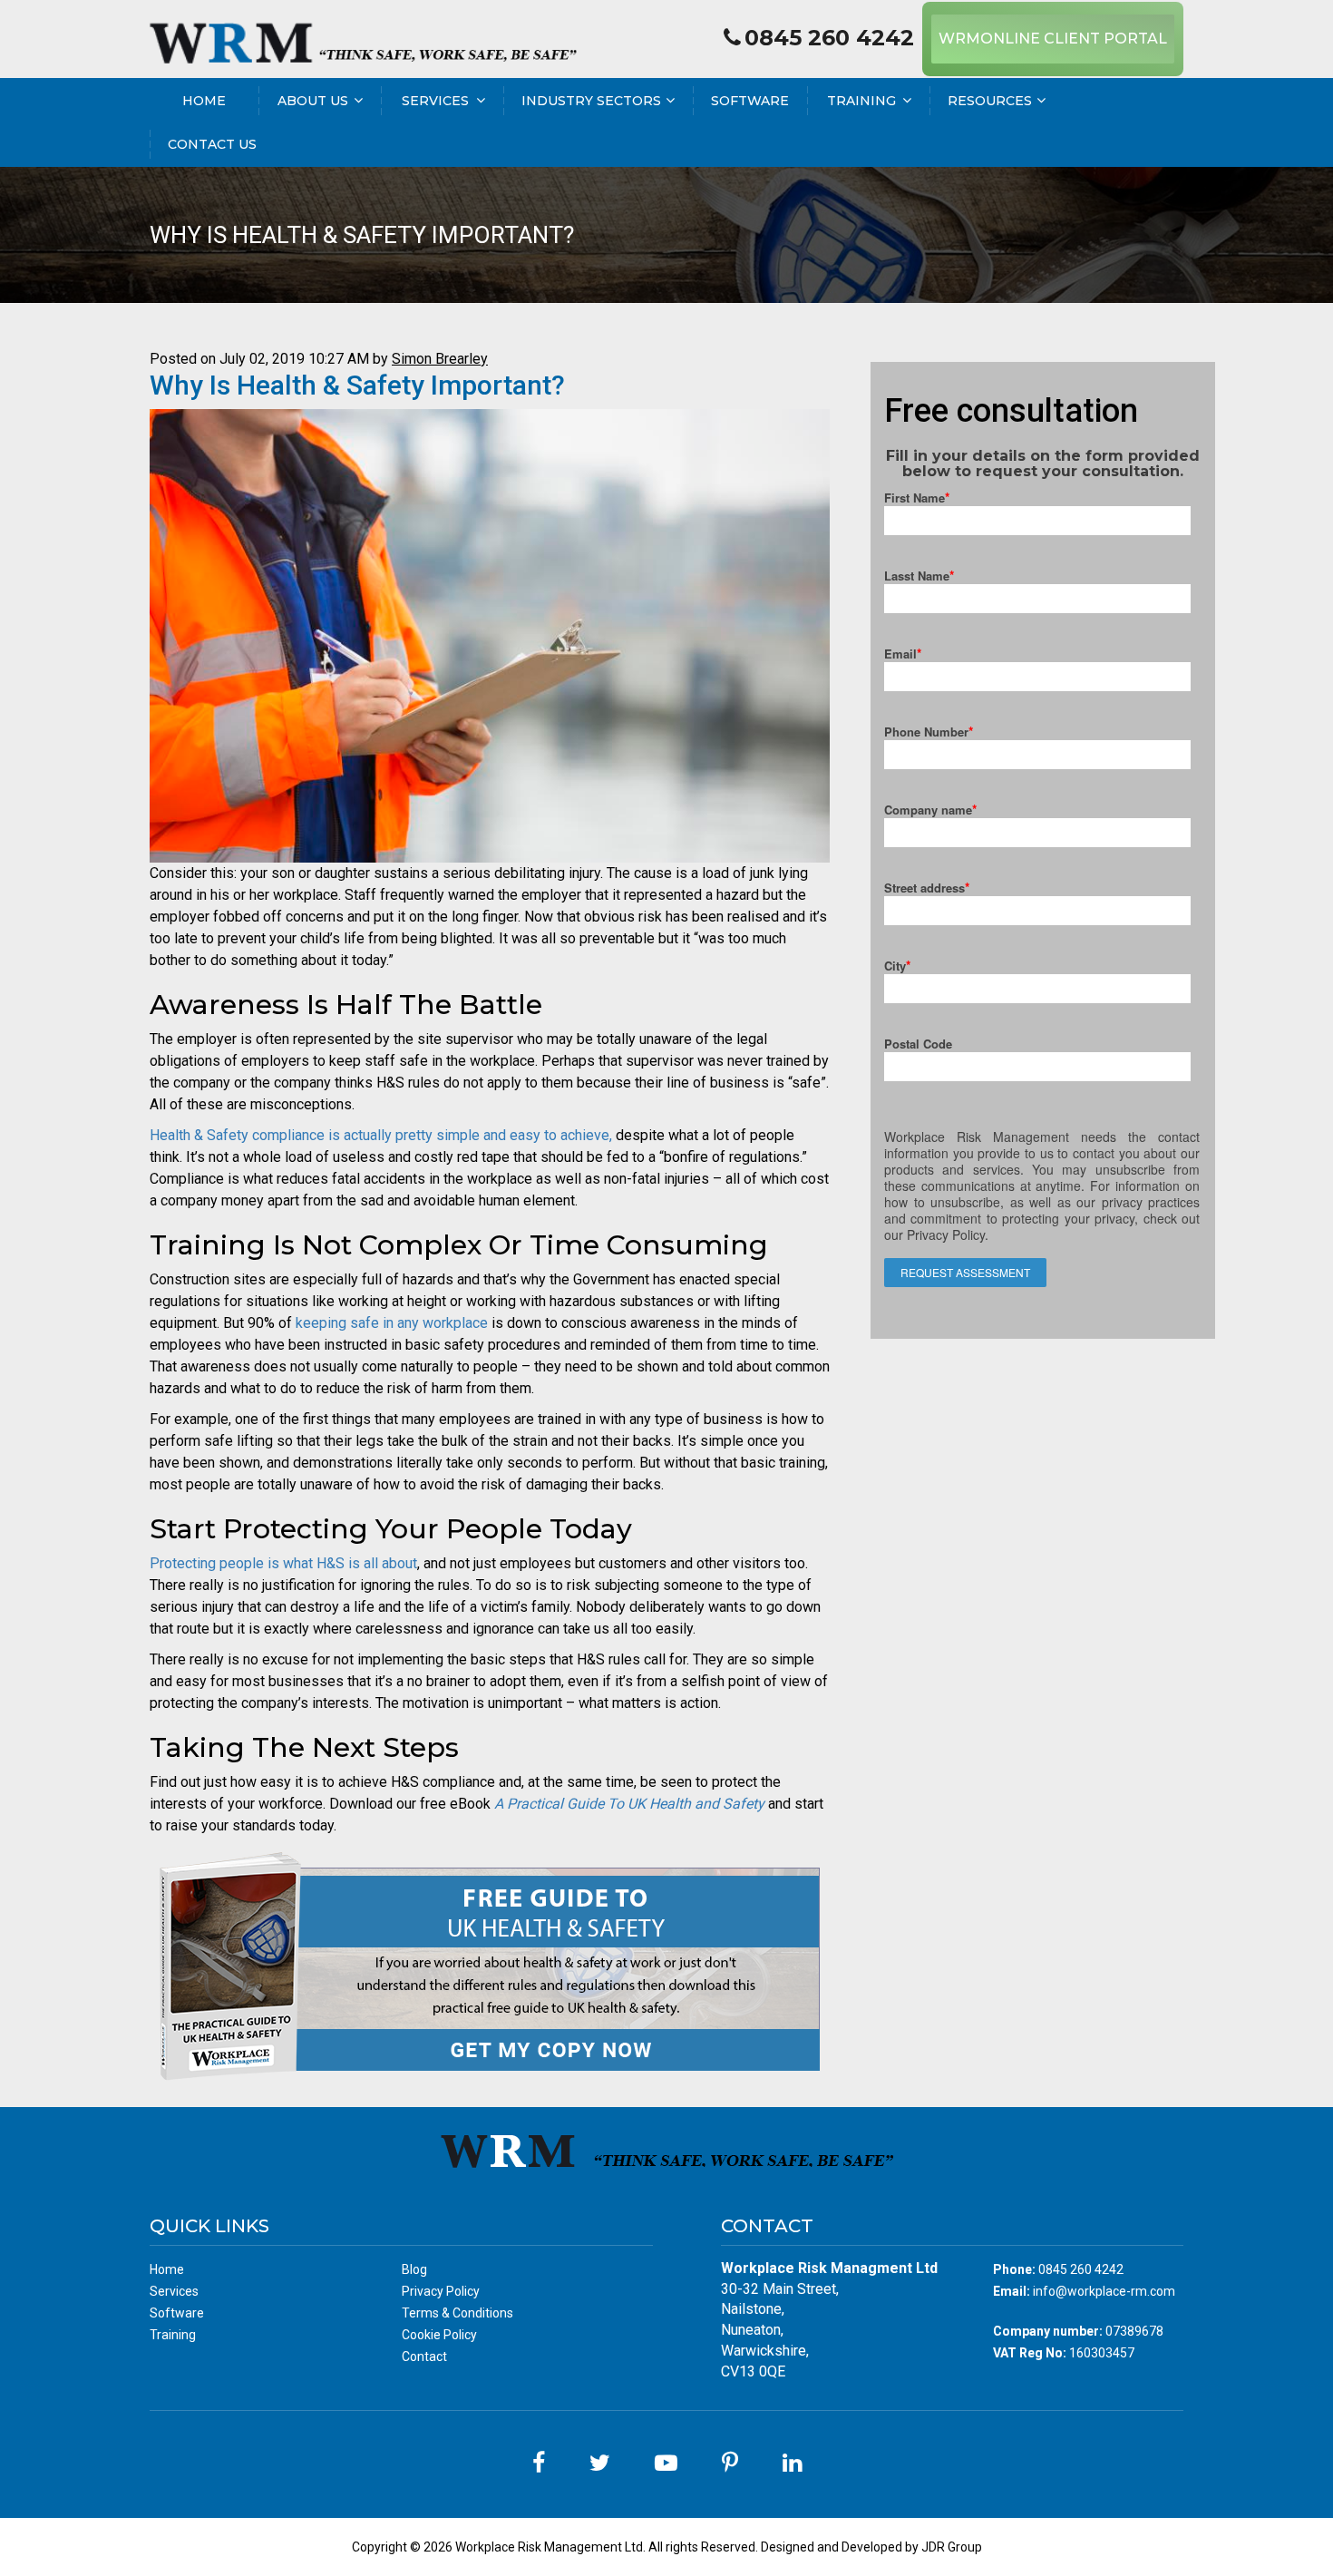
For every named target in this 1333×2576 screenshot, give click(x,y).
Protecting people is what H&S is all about (283, 1563)
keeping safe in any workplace (392, 1323)
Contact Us (212, 144)
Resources (990, 101)
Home (204, 101)
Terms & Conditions (457, 2313)
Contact (424, 2356)
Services (435, 101)
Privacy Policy (441, 2291)
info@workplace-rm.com (1104, 2291)
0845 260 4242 (829, 38)
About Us (313, 101)
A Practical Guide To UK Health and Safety (629, 1804)
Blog (414, 2269)
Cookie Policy (439, 2335)
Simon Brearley (440, 359)
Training (861, 101)
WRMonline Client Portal (1053, 39)
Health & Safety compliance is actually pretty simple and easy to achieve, (381, 1135)
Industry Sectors (591, 101)
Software (750, 101)
